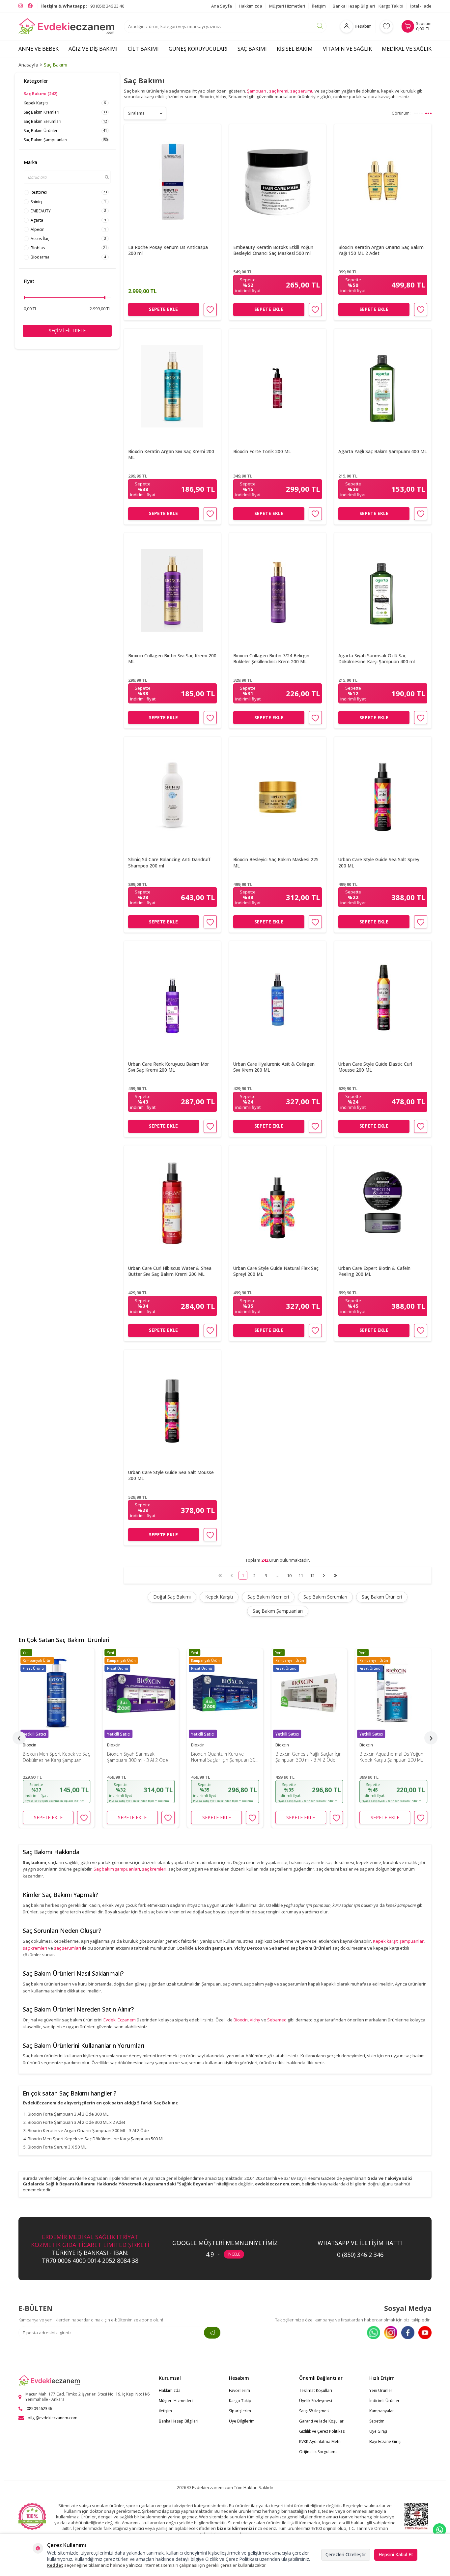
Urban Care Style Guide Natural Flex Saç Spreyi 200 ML (276, 1271)
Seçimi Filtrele (67, 330)
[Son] (335, 1575)
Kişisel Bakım (295, 49)
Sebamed (277, 2020)
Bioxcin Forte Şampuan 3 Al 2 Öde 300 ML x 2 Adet (76, 2122)
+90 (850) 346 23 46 (83, 6)
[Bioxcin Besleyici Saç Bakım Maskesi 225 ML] (278, 795)
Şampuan (257, 91)
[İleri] (324, 1575)
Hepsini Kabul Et (396, 2554)
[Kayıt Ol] (212, 2333)
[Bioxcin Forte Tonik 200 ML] (278, 386)
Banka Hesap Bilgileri (354, 6)
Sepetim (377, 2421)
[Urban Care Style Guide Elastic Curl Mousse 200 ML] (383, 999)
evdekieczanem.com (277, 2184)
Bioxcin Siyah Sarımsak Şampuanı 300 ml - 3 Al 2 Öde (53, 1757)
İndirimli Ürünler (384, 2401)
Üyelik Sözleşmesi (316, 2401)
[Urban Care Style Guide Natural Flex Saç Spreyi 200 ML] (278, 1203)
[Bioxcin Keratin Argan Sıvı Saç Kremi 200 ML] (172, 386)
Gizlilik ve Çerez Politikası (322, 2431)
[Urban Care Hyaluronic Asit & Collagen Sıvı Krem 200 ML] (278, 999)
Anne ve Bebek (39, 49)
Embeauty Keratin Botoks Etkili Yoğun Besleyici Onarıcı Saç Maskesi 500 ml (273, 250)
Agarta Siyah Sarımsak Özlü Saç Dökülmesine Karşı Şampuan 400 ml (377, 658)
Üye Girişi (378, 2431)
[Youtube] (425, 2333)
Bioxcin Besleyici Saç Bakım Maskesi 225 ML (276, 863)
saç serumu (302, 91)
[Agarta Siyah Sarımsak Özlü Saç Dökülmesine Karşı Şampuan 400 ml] (383, 590)
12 (312, 1576)
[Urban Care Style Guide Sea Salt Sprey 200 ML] (383, 795)
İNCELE (234, 2254)
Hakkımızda (251, 6)
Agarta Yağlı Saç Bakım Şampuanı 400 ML (383, 451)
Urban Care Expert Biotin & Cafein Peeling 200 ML (374, 1271)
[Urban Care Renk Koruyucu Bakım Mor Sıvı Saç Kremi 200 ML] (172, 999)
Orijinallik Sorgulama (318, 2452)
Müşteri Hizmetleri (287, 6)
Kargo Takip (240, 2401)
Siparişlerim (240, 2411)
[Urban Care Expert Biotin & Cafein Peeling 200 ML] (383, 1203)
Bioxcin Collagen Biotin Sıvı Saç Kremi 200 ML (172, 658)
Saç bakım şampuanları (117, 1869)
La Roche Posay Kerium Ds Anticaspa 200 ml (168, 250)
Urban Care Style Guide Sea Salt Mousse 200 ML (171, 1475)
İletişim (319, 6)
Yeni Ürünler (381, 2390)
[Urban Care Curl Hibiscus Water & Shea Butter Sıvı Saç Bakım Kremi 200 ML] (172, 1203)
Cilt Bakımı (143, 49)
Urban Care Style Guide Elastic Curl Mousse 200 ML (375, 1067)
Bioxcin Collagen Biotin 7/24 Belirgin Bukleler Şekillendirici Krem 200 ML (271, 658)
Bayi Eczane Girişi (385, 2441)
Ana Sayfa (222, 6)
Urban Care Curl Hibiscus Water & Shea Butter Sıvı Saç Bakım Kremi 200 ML (170, 1271)
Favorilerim (239, 2390)
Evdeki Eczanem (120, 2020)
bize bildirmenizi (235, 2528)
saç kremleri (154, 1869)
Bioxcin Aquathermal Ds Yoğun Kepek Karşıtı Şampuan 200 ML (307, 1757)
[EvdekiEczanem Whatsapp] (439, 2530)
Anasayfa (28, 65)
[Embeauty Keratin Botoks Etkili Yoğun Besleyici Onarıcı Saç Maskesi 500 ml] (278, 182)
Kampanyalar (382, 2411)
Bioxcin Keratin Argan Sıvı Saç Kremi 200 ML (171, 454)
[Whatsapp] (374, 2333)
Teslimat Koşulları (316, 2390)
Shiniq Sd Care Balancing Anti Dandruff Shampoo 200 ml (169, 863)
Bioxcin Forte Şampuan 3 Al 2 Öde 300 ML (68, 2114)
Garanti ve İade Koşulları (322, 2421)
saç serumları (68, 1948)
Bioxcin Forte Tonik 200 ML (262, 451)
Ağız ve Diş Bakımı (93, 49)
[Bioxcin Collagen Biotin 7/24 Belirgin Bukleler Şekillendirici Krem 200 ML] (278, 590)
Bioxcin (29, 1745)
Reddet (55, 2565)
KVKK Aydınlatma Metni (320, 2441)
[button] (19, 1738)
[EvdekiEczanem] (67, 26)
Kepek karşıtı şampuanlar (398, 1941)
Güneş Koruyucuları (198, 49)
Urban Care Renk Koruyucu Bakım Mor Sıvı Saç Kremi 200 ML (169, 1067)
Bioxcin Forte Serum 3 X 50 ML (57, 2147)
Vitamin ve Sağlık (347, 49)
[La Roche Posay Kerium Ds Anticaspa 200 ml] (172, 182)
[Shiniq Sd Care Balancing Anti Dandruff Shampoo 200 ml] (172, 795)
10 (289, 1576)
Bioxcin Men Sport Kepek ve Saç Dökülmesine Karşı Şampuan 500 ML (96, 2139)
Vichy (255, 2020)
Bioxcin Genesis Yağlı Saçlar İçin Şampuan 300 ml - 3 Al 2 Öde (224, 1757)
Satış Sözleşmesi (314, 2411)
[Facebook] (408, 2333)
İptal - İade (421, 6)
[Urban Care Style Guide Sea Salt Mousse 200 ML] (172, 1408)
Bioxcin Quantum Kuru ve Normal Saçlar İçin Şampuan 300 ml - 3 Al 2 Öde (141, 1757)
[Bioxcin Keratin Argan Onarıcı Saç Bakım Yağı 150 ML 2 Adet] (383, 182)
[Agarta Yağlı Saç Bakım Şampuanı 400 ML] (383, 386)
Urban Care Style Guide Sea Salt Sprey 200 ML (379, 863)
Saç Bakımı (252, 49)
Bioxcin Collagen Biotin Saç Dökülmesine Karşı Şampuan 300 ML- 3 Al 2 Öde (389, 1757)
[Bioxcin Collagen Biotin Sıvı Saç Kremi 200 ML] (172, 590)
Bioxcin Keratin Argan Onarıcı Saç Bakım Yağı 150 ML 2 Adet (381, 250)
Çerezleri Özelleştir (346, 2554)
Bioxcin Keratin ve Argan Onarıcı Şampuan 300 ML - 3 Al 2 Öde (88, 2130)
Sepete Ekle (163, 309)
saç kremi (279, 91)
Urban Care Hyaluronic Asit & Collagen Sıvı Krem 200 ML (274, 1067)
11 (301, 1576)
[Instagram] (391, 2333)
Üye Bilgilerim (242, 2421)
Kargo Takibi (391, 6)
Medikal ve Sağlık (407, 49)
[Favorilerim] (386, 26)
